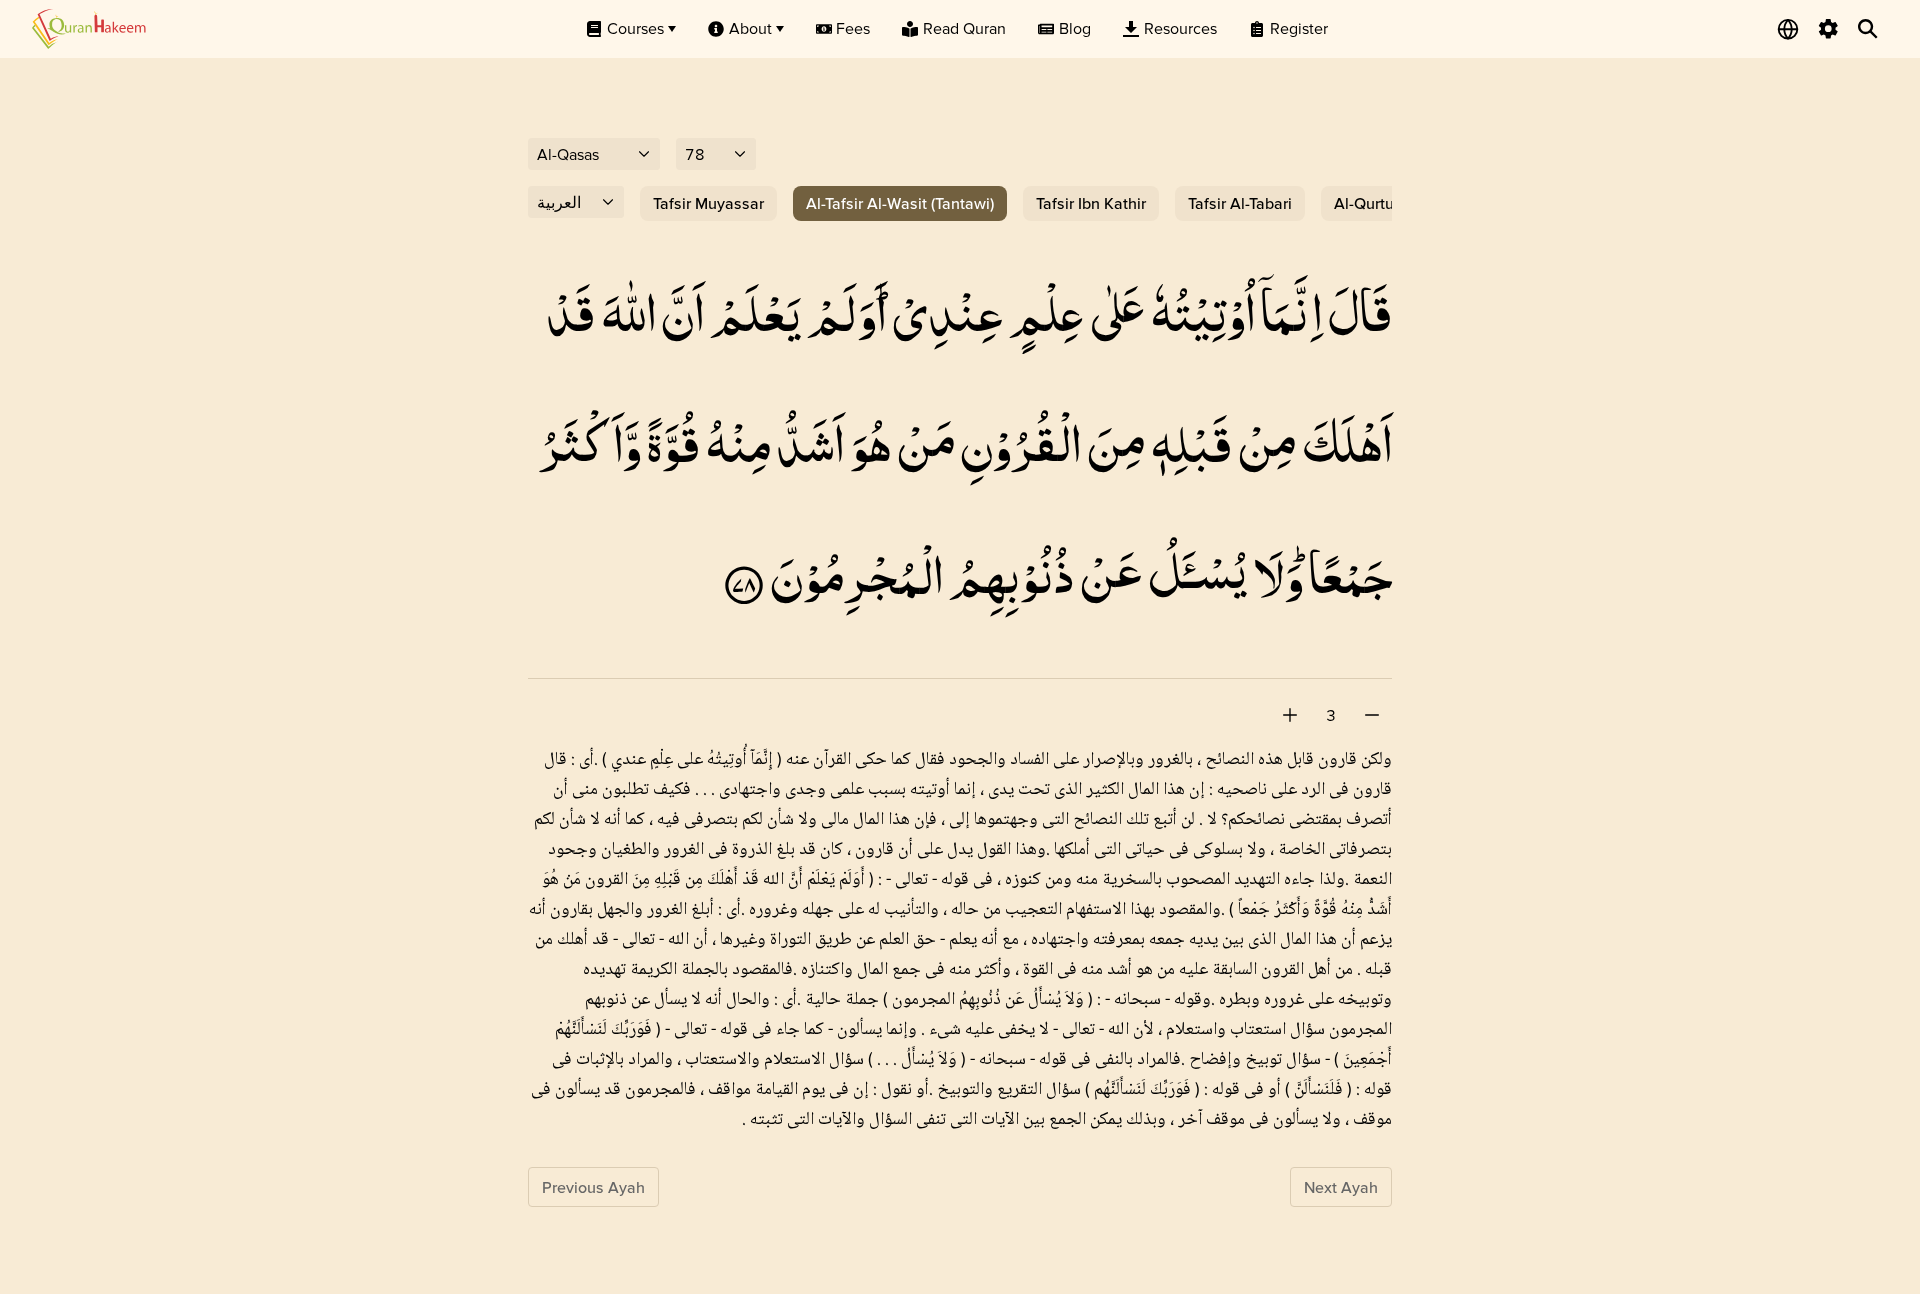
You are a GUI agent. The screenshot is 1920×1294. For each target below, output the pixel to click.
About (750, 28)
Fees (853, 28)
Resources (1180, 28)
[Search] (1868, 29)
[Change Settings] (1828, 29)
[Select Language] (1788, 29)
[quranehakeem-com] (89, 28)
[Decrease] (1372, 715)
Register (1299, 28)
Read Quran (964, 28)
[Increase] (1290, 715)
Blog (1075, 28)
